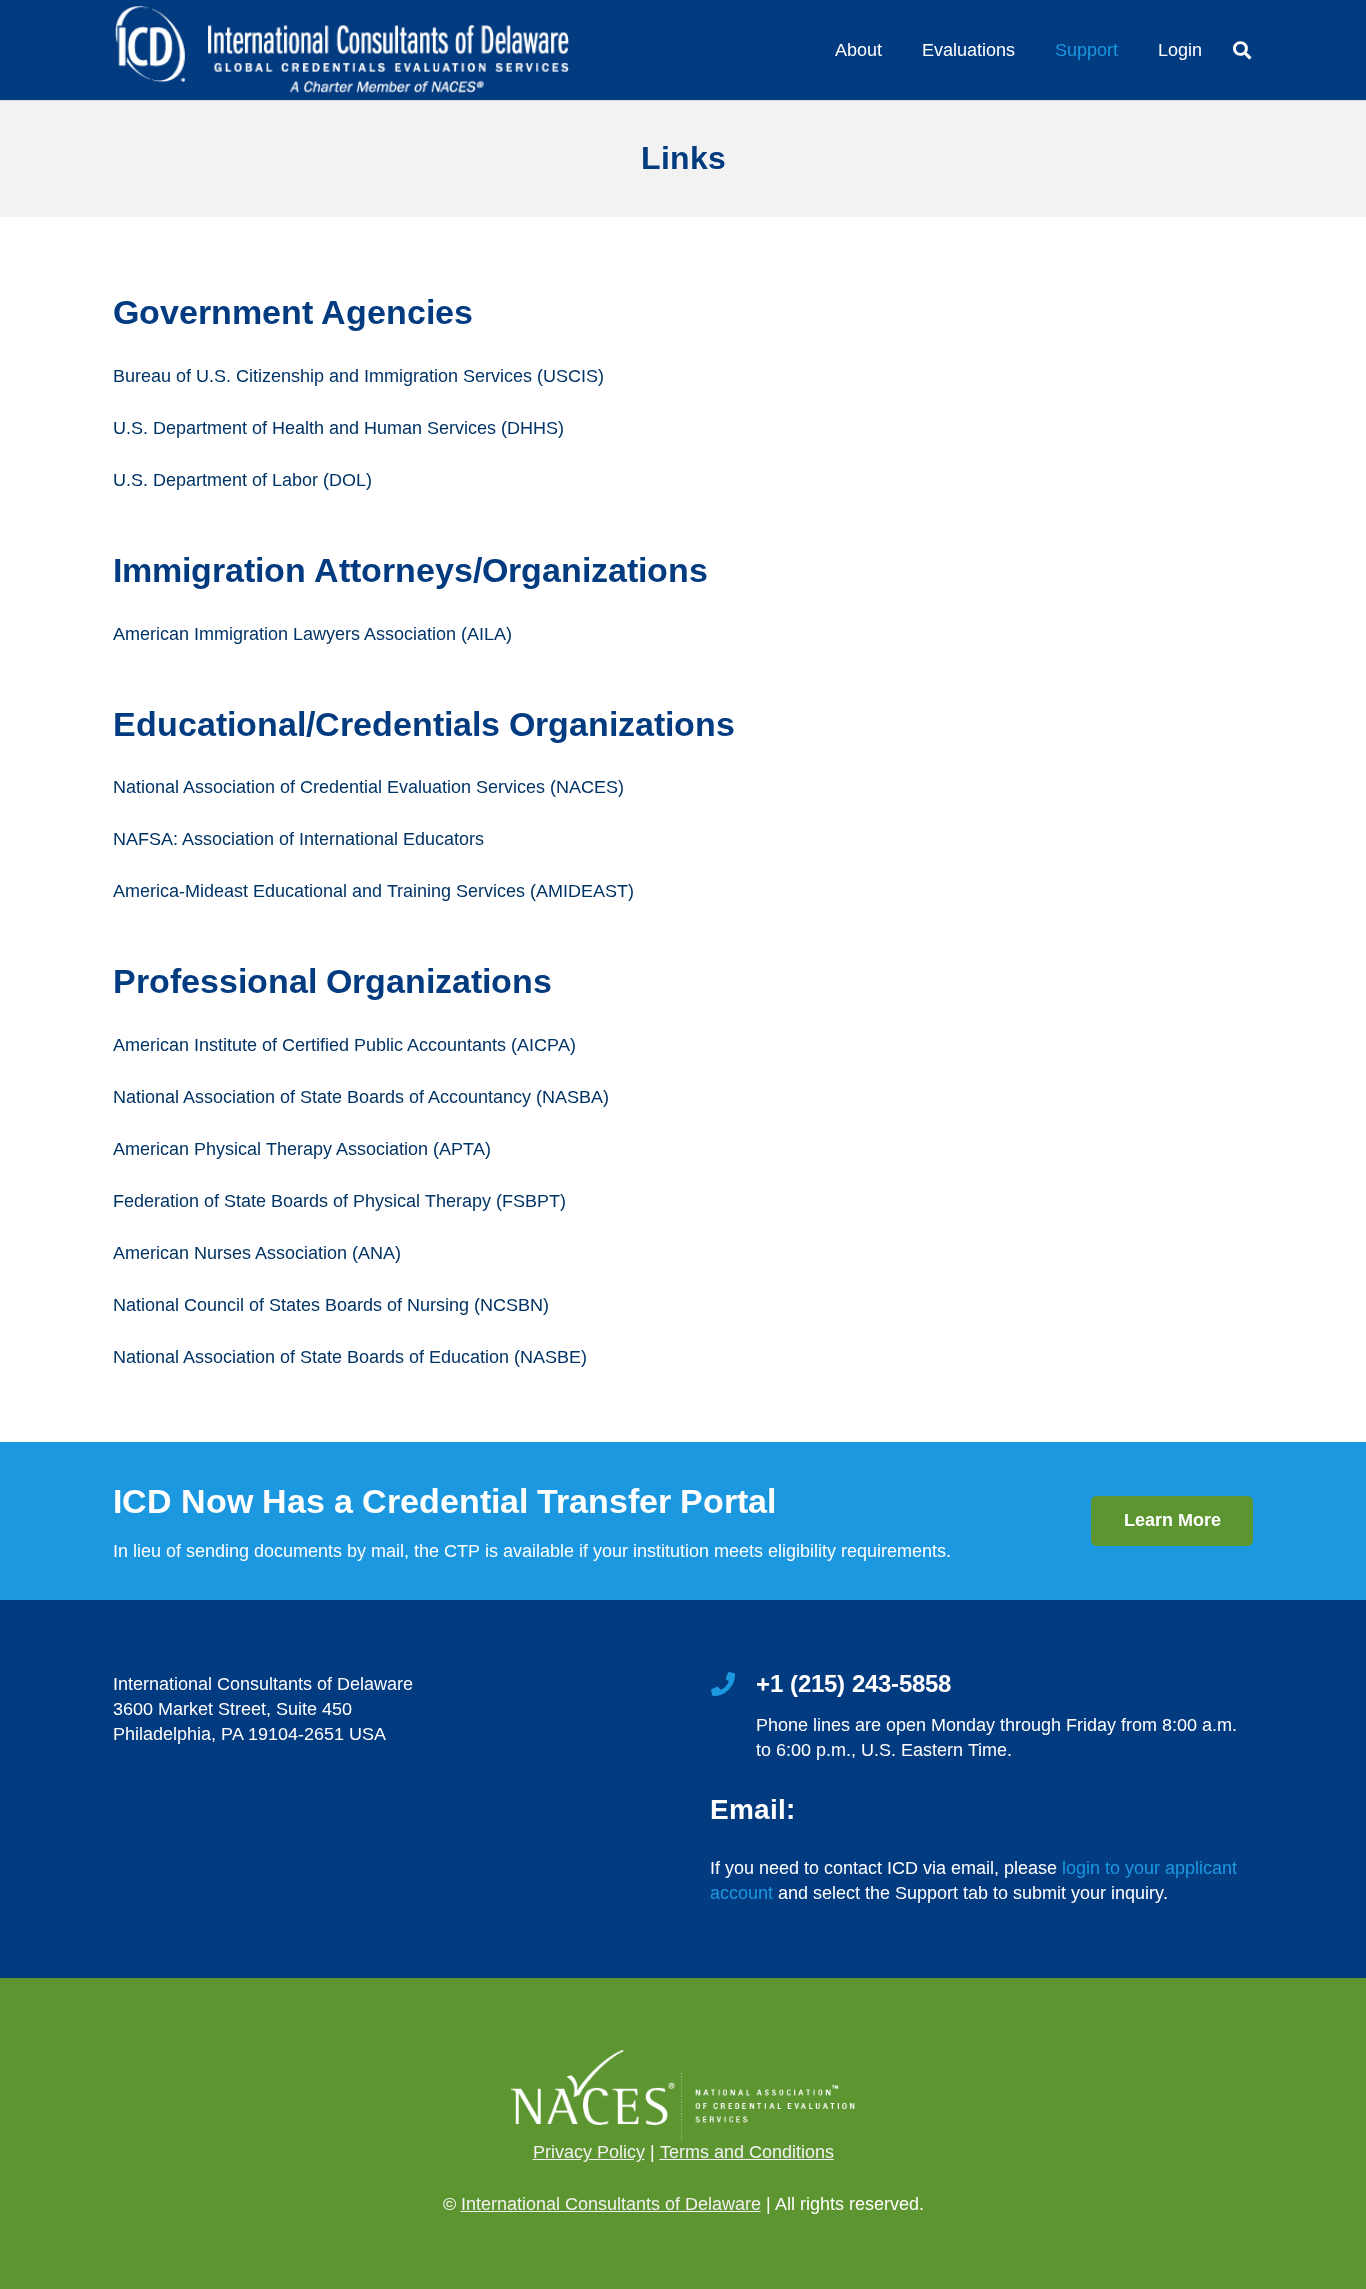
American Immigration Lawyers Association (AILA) (312, 634)
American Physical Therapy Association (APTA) (302, 1149)
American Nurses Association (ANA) (257, 1253)
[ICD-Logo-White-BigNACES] (341, 50)
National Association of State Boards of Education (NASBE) (350, 1357)
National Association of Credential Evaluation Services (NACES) (368, 787)
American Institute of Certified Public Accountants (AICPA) (344, 1045)
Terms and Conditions (747, 2152)
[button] (1242, 50)
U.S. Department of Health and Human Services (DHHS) (338, 428)
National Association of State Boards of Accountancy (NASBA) (361, 1097)
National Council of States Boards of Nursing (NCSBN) (331, 1305)
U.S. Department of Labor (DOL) (242, 480)
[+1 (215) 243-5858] (733, 1686)
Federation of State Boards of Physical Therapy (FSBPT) (339, 1201)
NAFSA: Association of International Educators (298, 839)
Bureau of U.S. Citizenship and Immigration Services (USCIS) (358, 376)
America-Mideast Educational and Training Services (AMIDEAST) (373, 891)
